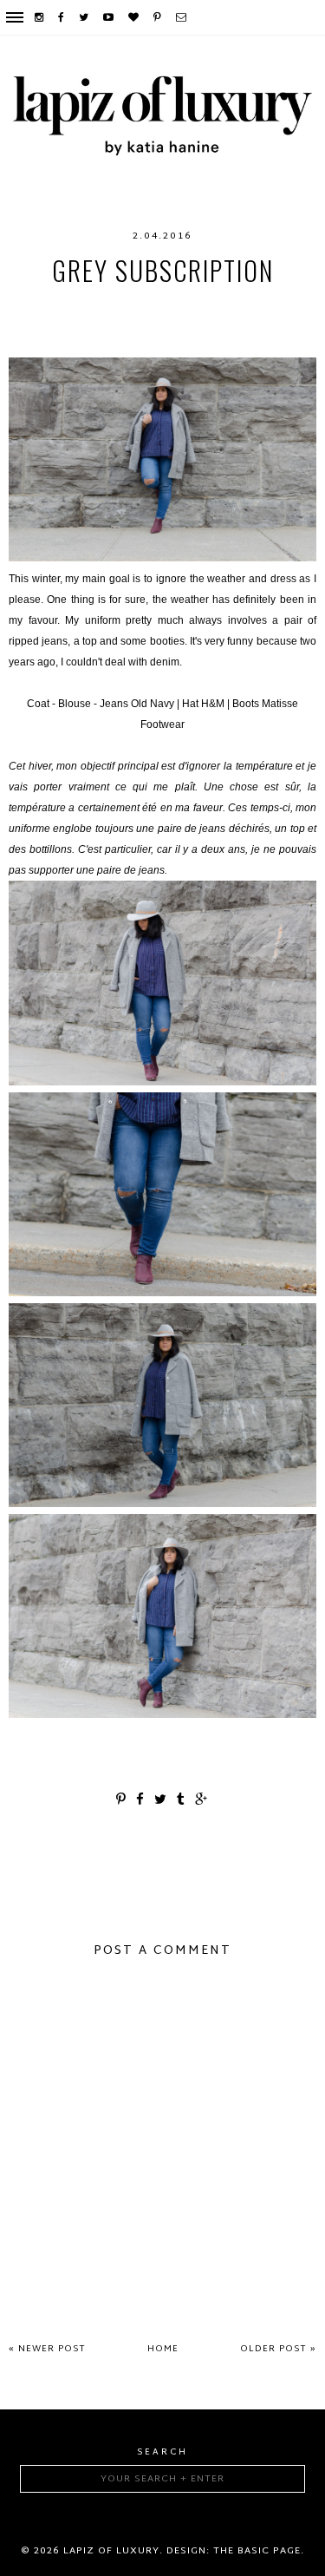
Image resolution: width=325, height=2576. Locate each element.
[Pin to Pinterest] (122, 1801)
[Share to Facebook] (141, 1801)
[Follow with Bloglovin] (134, 17)
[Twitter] (84, 17)
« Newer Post (47, 2349)
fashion (101, 305)
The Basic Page (257, 2551)
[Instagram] (40, 17)
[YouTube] (109, 17)
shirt (186, 340)
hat (241, 305)
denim (42, 305)
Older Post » (278, 2349)
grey (158, 305)
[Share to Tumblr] (182, 1801)
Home (163, 2349)
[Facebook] (62, 17)
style (237, 340)
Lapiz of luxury (111, 2551)
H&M (201, 305)
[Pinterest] (158, 17)
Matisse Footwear (147, 323)
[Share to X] (161, 1801)
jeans (285, 305)
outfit (132, 340)
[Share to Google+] (202, 1801)
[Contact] (182, 17)
